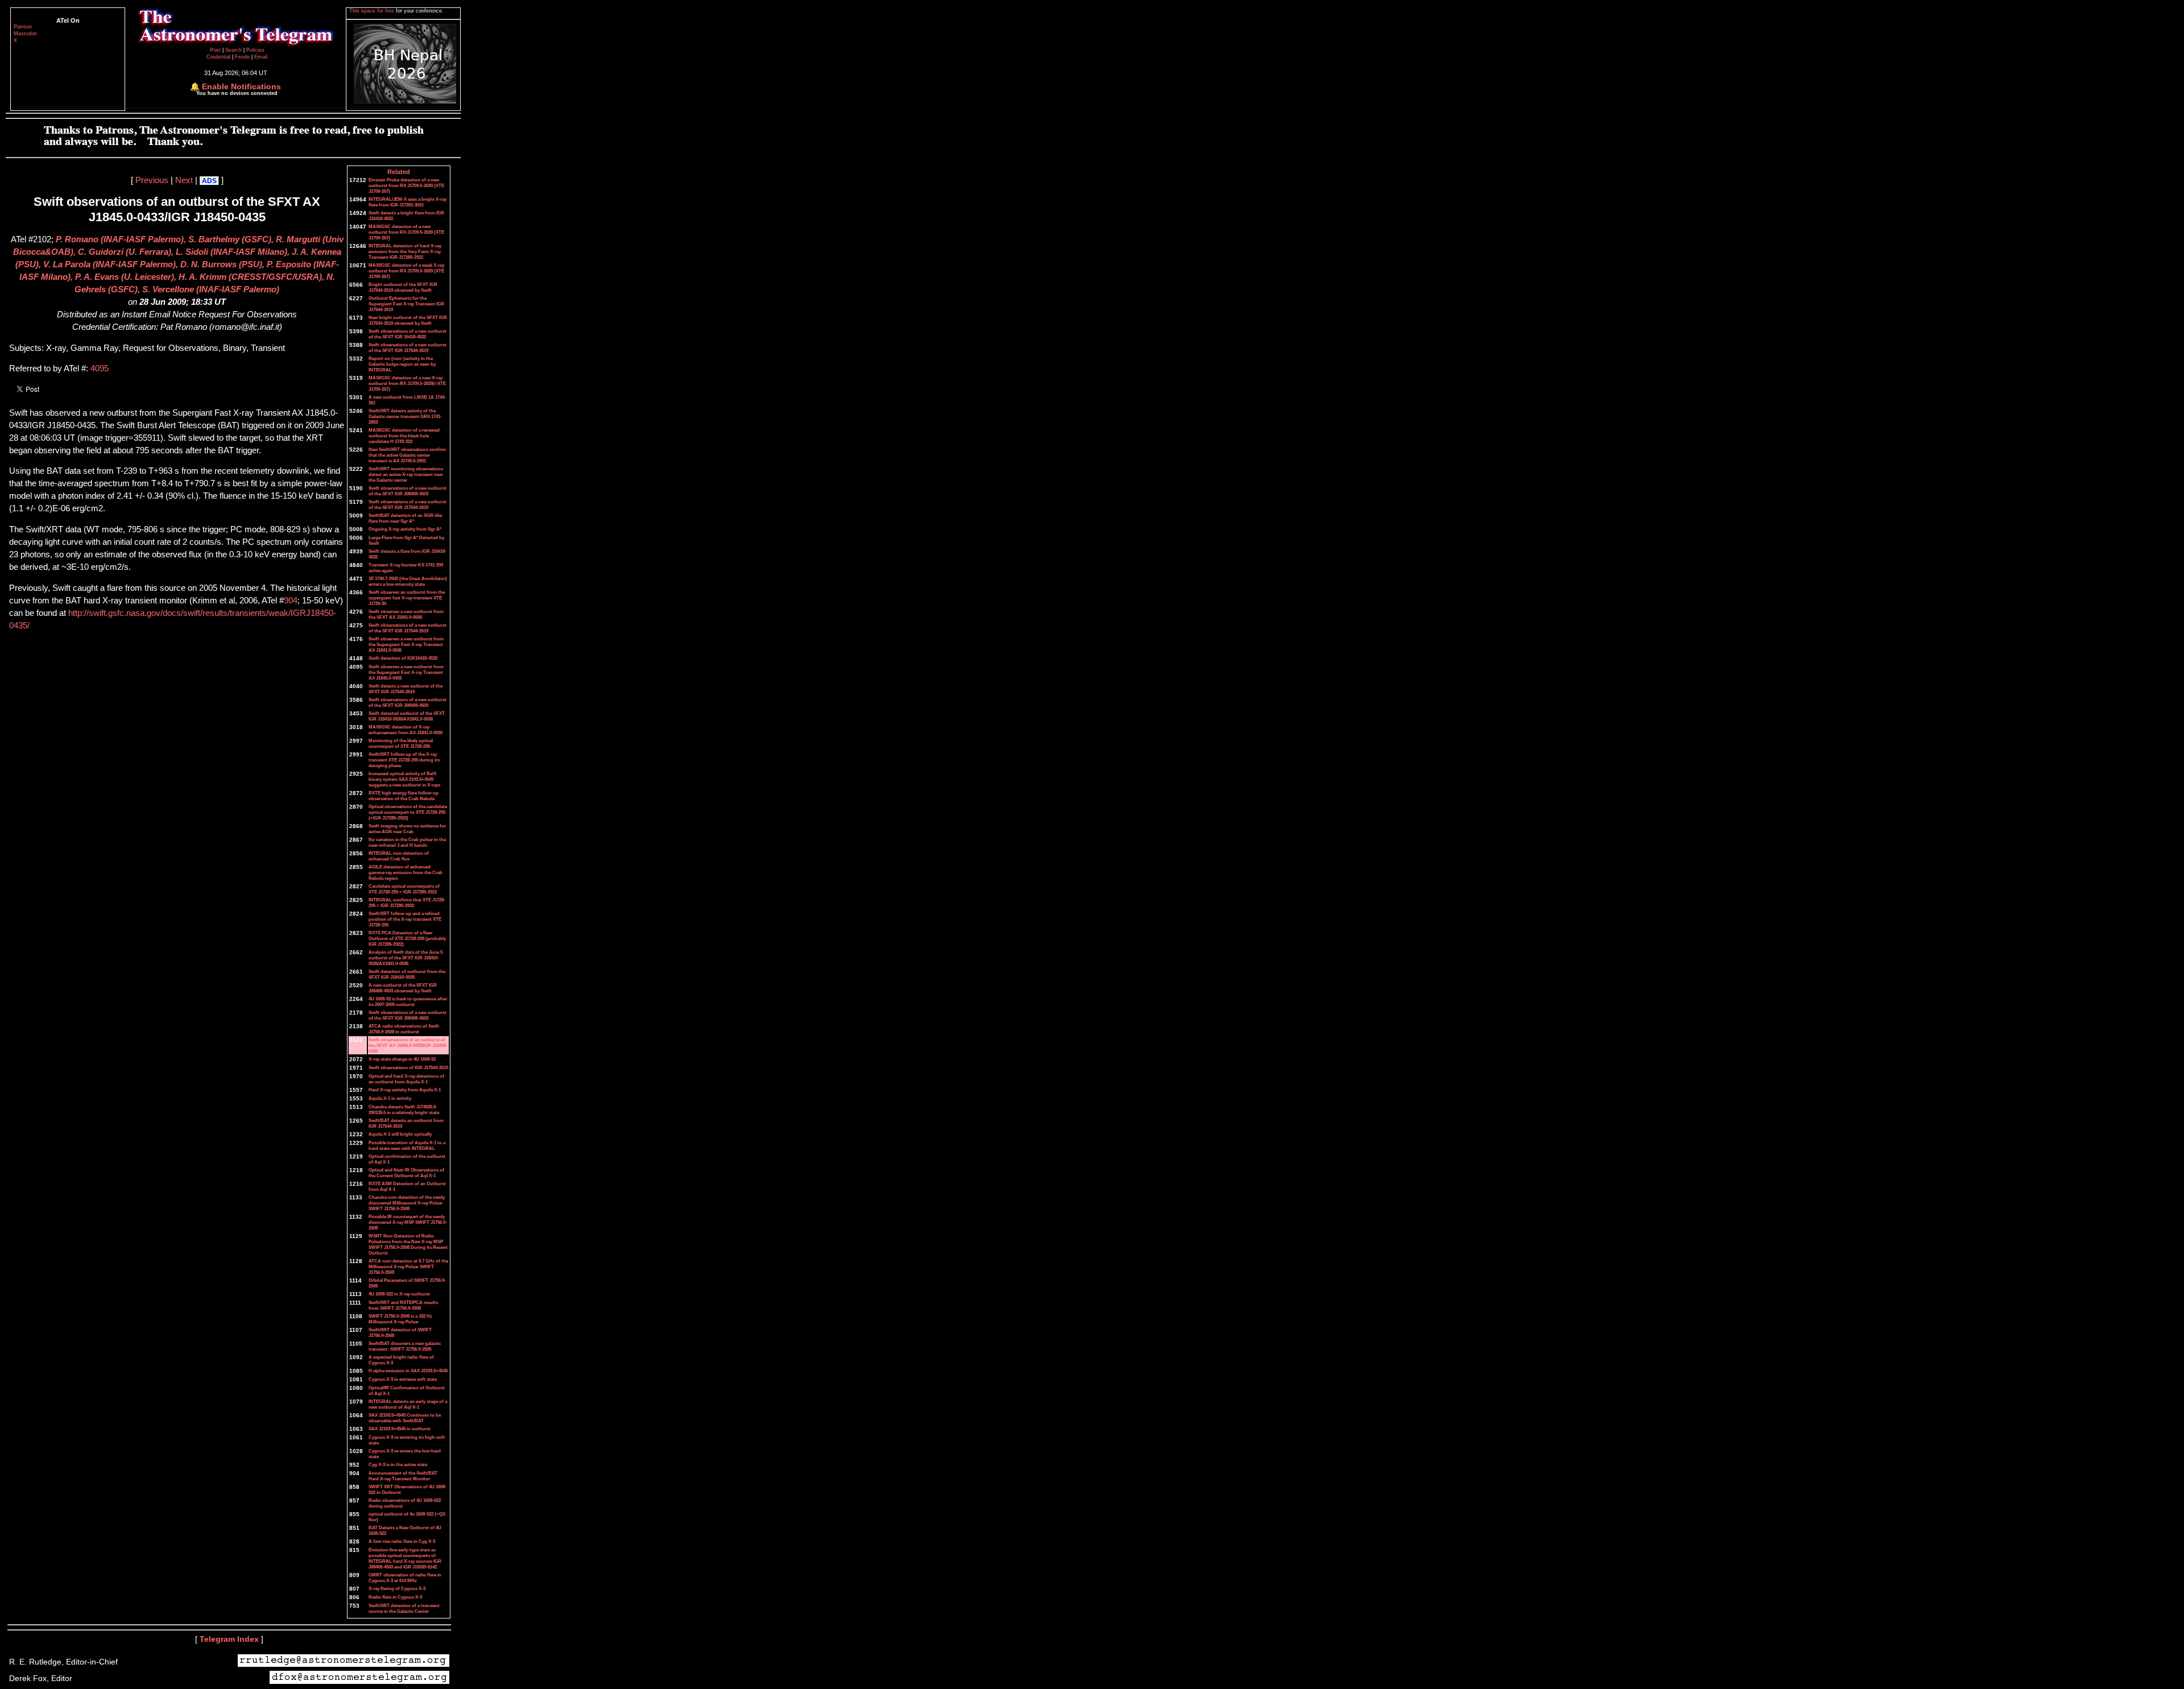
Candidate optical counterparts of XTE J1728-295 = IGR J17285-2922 (404, 889)
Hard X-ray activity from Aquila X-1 (405, 1090)
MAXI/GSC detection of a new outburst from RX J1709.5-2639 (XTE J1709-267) (406, 232)
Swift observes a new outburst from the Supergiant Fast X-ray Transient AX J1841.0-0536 (406, 644)
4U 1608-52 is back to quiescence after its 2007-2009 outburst (408, 1001)
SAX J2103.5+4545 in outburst (400, 1429)
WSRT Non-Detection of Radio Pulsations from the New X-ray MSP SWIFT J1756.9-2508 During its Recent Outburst (408, 1244)
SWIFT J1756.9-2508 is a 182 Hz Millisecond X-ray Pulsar (400, 1319)
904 (291, 601)
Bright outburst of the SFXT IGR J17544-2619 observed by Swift (403, 287)
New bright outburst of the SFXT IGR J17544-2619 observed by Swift (408, 320)
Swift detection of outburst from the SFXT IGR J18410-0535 (407, 974)
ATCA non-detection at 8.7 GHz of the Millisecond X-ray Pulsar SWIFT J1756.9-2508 (408, 1266)
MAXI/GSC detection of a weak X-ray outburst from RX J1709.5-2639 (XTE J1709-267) (406, 271)
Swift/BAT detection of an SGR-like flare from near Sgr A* (405, 518)
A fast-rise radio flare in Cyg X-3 (402, 1541)
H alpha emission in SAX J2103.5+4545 (408, 1371)
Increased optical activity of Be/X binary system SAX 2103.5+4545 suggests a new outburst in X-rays (404, 779)
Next (184, 180)
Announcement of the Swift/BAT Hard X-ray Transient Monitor (403, 1476)
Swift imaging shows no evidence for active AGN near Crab (407, 829)
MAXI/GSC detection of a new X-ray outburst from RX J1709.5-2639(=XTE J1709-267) (407, 383)
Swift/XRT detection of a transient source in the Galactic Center (404, 1608)
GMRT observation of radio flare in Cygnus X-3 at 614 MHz (405, 1578)
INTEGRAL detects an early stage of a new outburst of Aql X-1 (408, 1404)
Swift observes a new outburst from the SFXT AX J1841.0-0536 (406, 614)
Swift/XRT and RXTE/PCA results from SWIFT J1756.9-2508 (403, 1305)
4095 (100, 369)
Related (399, 172)
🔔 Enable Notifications (235, 86)
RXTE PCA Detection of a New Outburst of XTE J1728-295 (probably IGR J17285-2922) (407, 938)
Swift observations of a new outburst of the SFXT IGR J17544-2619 (408, 347)
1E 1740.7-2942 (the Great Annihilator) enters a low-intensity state (408, 581)
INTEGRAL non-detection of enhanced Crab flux (399, 856)
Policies (255, 50)
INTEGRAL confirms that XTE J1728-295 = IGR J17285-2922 (407, 903)
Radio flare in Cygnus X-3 (395, 1597)
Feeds (242, 57)
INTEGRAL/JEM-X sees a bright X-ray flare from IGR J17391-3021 (408, 202)
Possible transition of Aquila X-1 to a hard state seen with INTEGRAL (407, 1145)
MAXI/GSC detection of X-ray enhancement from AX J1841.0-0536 (406, 730)
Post (216, 50)
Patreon (23, 27)
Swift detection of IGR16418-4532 (403, 658)
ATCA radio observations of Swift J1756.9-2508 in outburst (404, 1029)
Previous (152, 180)
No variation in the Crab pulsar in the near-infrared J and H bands (407, 842)
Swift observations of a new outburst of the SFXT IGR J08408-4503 (408, 491)
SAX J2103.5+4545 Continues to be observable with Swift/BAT (405, 1418)
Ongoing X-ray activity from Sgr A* (405, 529)
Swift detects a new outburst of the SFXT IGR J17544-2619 (406, 689)
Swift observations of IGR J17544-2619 (408, 1067)
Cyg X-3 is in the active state (398, 1464)
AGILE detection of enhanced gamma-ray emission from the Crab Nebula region (406, 872)
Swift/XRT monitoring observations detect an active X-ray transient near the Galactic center (406, 474)
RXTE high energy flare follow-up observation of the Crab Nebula (404, 796)
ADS (209, 181)
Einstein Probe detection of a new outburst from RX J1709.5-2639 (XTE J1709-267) (406, 185)
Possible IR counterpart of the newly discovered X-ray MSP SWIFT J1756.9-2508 (408, 1222)
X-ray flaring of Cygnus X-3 (397, 1588)
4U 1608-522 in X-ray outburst (399, 1294)
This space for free (373, 11)
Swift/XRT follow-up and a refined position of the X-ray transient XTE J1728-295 (405, 919)
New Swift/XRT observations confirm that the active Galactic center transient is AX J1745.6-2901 (407, 455)
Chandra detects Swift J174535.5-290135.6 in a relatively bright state (404, 1110)
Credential (219, 57)
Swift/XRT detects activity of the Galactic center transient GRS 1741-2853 (405, 416)
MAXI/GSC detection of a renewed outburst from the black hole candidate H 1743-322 (404, 436)
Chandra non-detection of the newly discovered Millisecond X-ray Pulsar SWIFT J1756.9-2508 (407, 1203)
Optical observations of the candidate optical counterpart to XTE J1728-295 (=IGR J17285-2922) (408, 812)
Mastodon (25, 34)
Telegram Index (229, 1639)
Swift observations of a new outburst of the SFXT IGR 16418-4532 (408, 334)
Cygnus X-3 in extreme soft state (403, 1379)
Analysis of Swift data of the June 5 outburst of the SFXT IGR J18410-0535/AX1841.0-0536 (406, 958)
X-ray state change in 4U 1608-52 (402, 1059)
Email (261, 57)
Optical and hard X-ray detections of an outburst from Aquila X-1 (406, 1079)
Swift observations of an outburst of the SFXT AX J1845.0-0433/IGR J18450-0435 (408, 1045)
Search (234, 50)
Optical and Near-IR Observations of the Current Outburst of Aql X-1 (406, 1173)
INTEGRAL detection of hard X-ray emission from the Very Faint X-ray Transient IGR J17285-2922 (405, 251)
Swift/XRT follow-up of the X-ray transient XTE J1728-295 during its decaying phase (404, 760)
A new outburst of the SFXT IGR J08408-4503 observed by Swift (403, 988)
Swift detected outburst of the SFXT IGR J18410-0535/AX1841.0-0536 (407, 716)
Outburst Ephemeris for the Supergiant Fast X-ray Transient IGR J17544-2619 (406, 304)
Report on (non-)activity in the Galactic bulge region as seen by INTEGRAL (402, 364)
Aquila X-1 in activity (390, 1098)
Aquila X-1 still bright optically (400, 1134)
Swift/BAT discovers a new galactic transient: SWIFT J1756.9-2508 (405, 1346)
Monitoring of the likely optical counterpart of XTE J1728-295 (401, 743)
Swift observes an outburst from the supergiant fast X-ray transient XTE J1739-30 (407, 598)
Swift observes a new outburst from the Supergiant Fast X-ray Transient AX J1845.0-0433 (406, 672)
